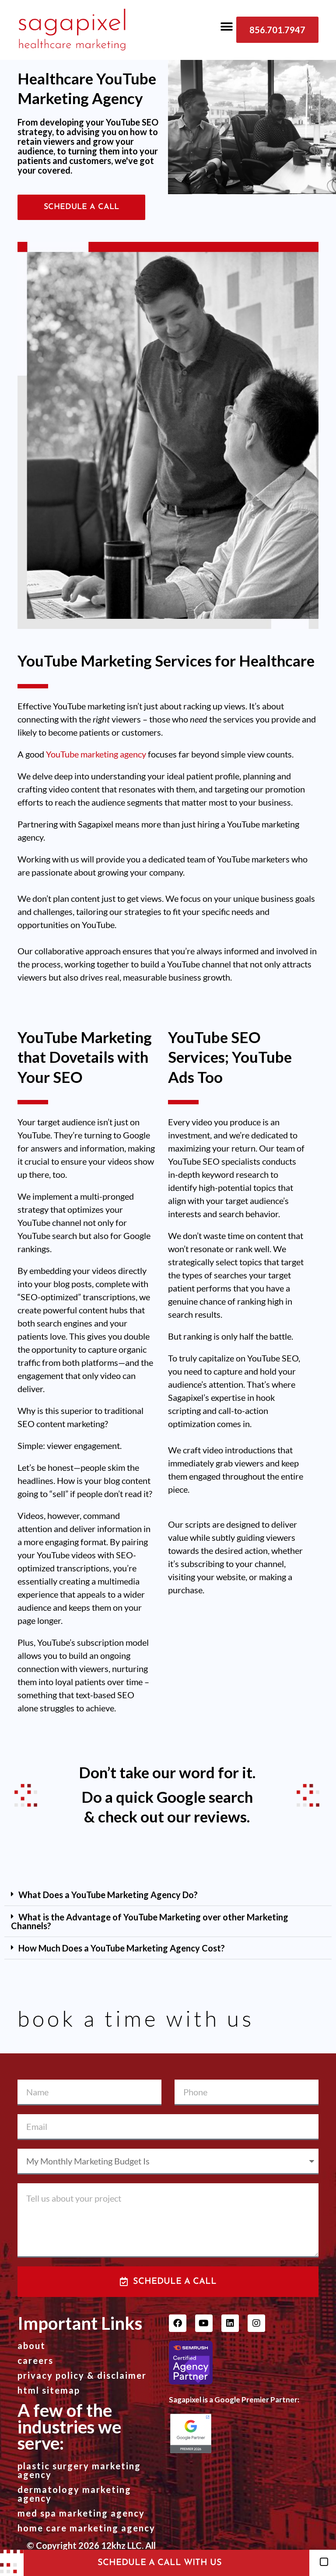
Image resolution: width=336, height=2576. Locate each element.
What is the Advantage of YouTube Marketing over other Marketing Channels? (150, 1921)
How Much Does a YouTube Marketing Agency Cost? (122, 1948)
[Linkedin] (230, 2323)
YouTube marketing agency (96, 754)
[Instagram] (256, 2323)
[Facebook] (178, 2323)
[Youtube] (204, 2323)
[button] (226, 26)
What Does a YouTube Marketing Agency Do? (108, 1895)
